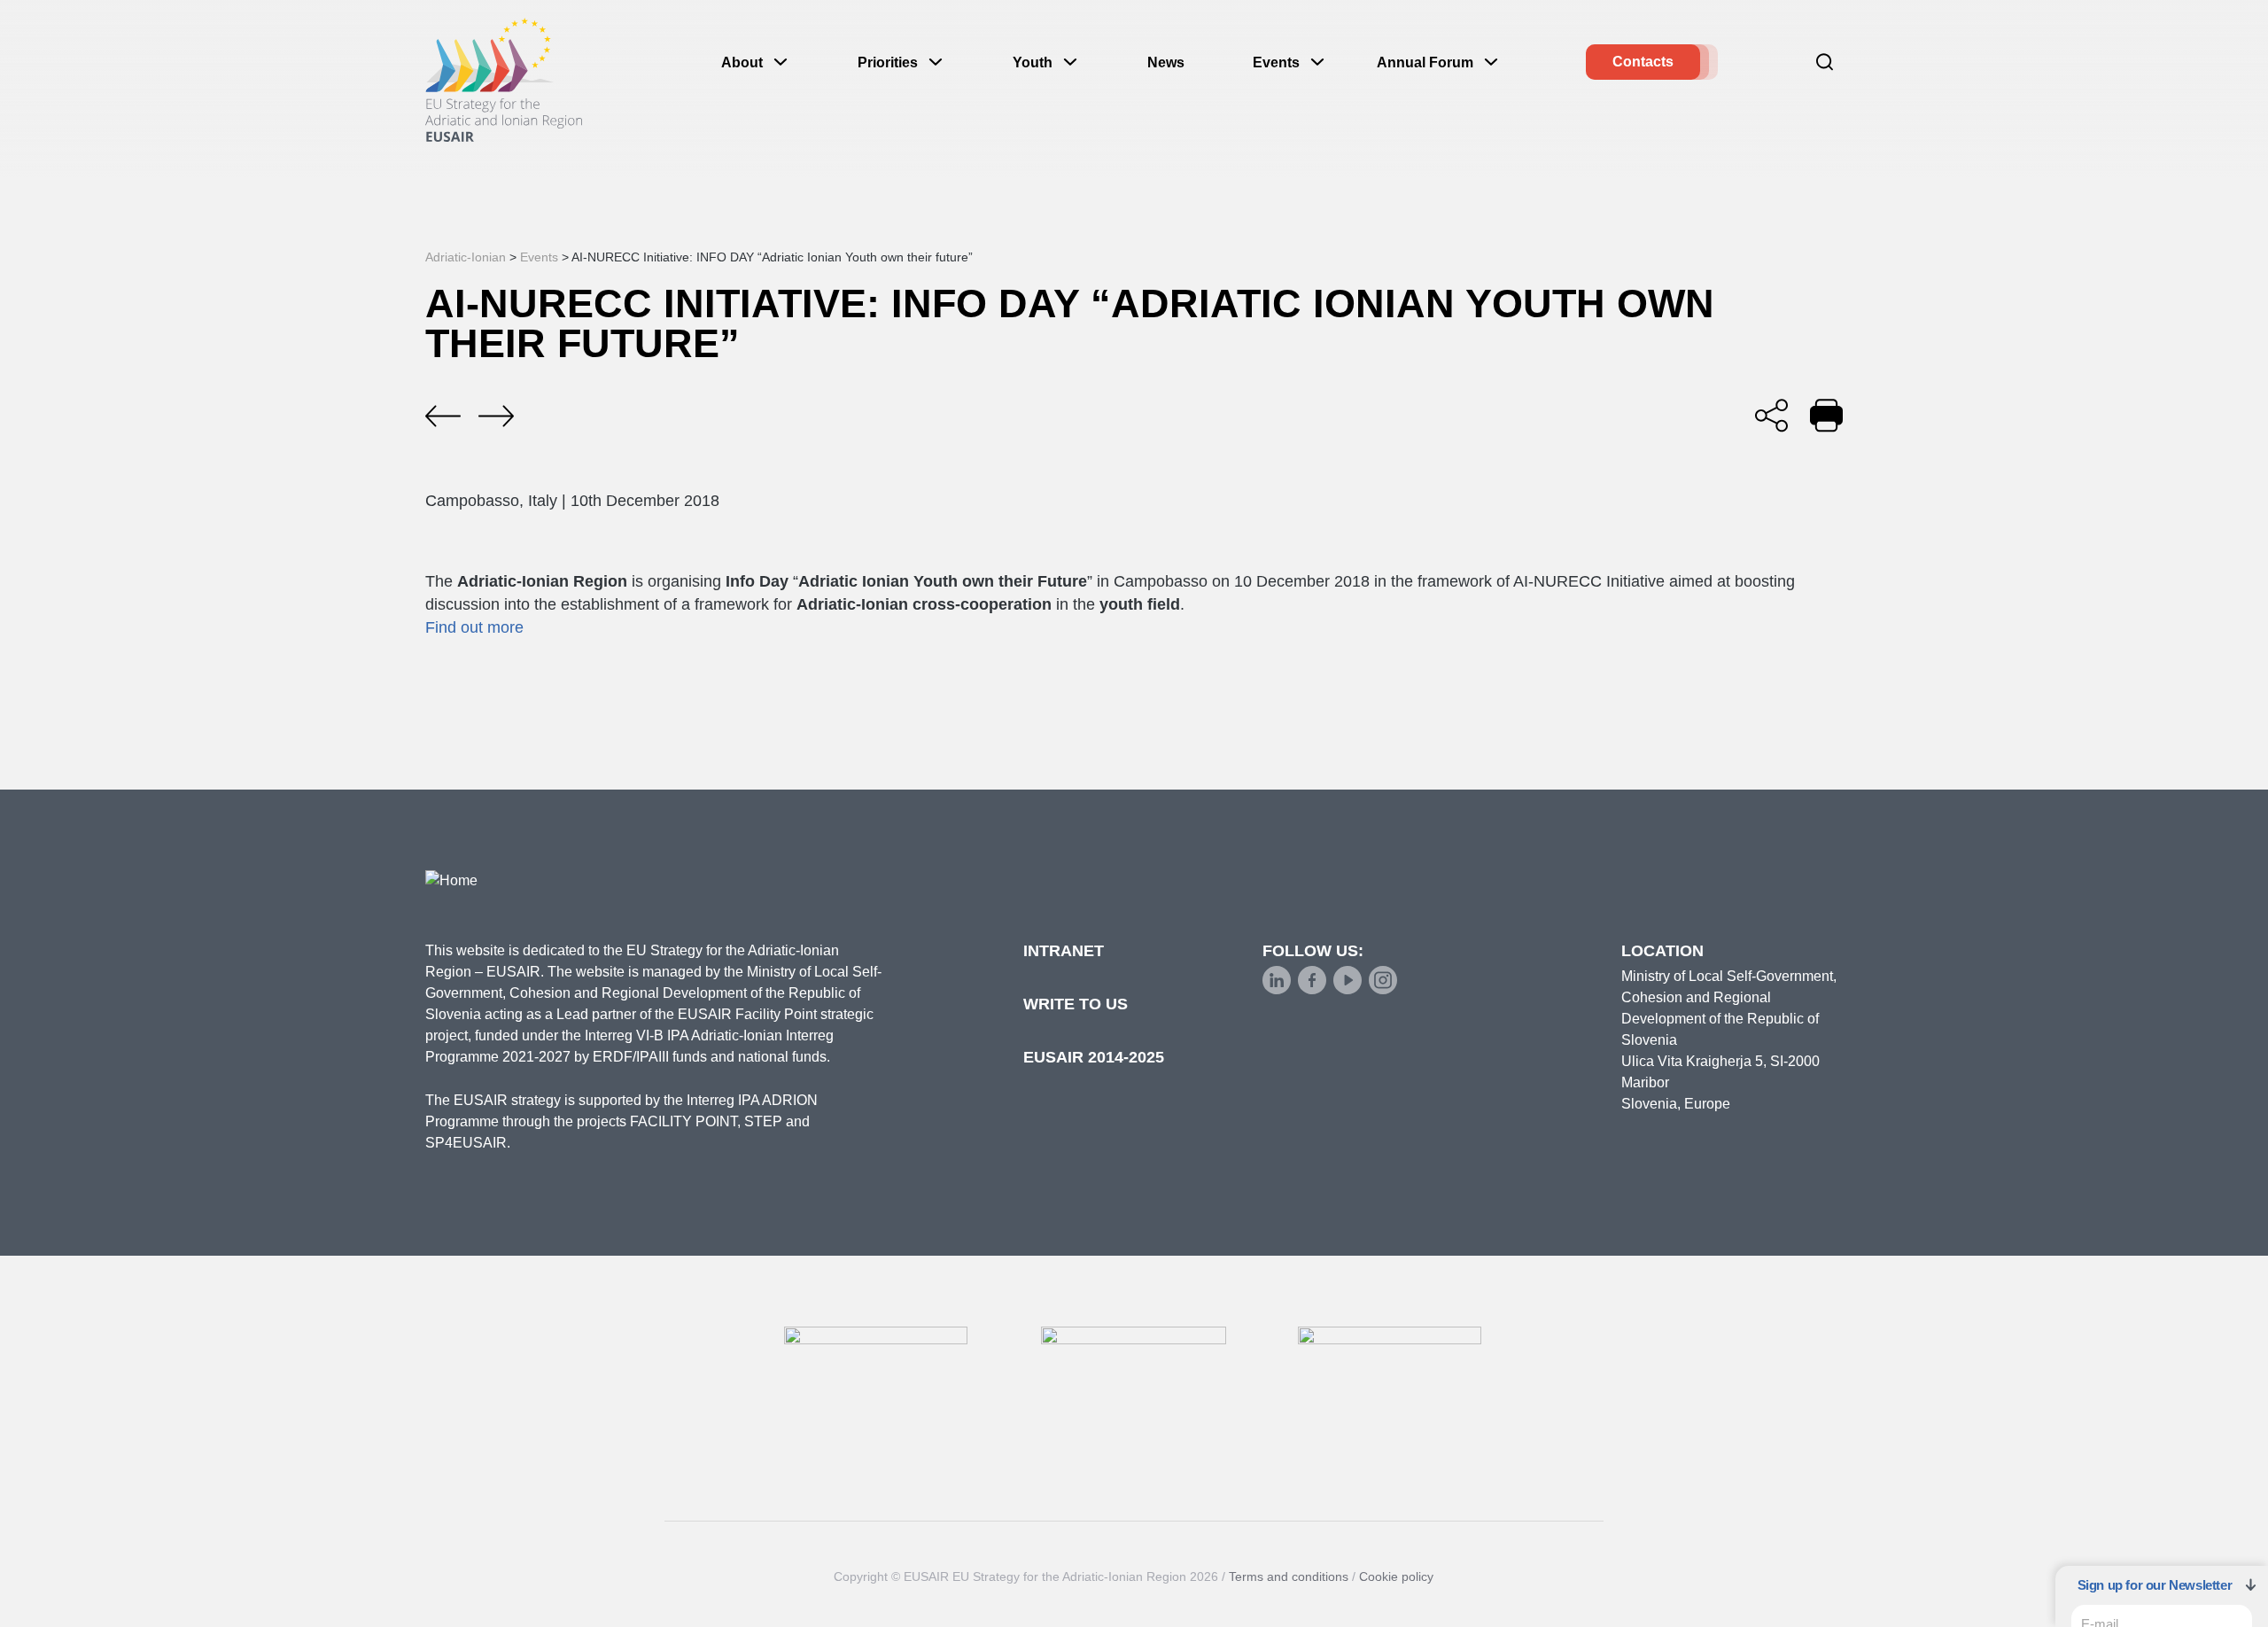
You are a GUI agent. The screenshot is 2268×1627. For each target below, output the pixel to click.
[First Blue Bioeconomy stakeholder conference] (443, 416)
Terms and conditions (1289, 1576)
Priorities (888, 62)
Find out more (474, 627)
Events (1276, 62)
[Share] (1771, 415)
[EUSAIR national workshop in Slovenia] (496, 416)
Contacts (1643, 62)
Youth (1033, 62)
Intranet (1064, 951)
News (1166, 62)
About (742, 62)
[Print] (1826, 415)
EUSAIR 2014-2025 (1094, 1057)
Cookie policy (1396, 1576)
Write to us (1076, 1004)
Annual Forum (1425, 62)
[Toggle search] (1825, 62)
